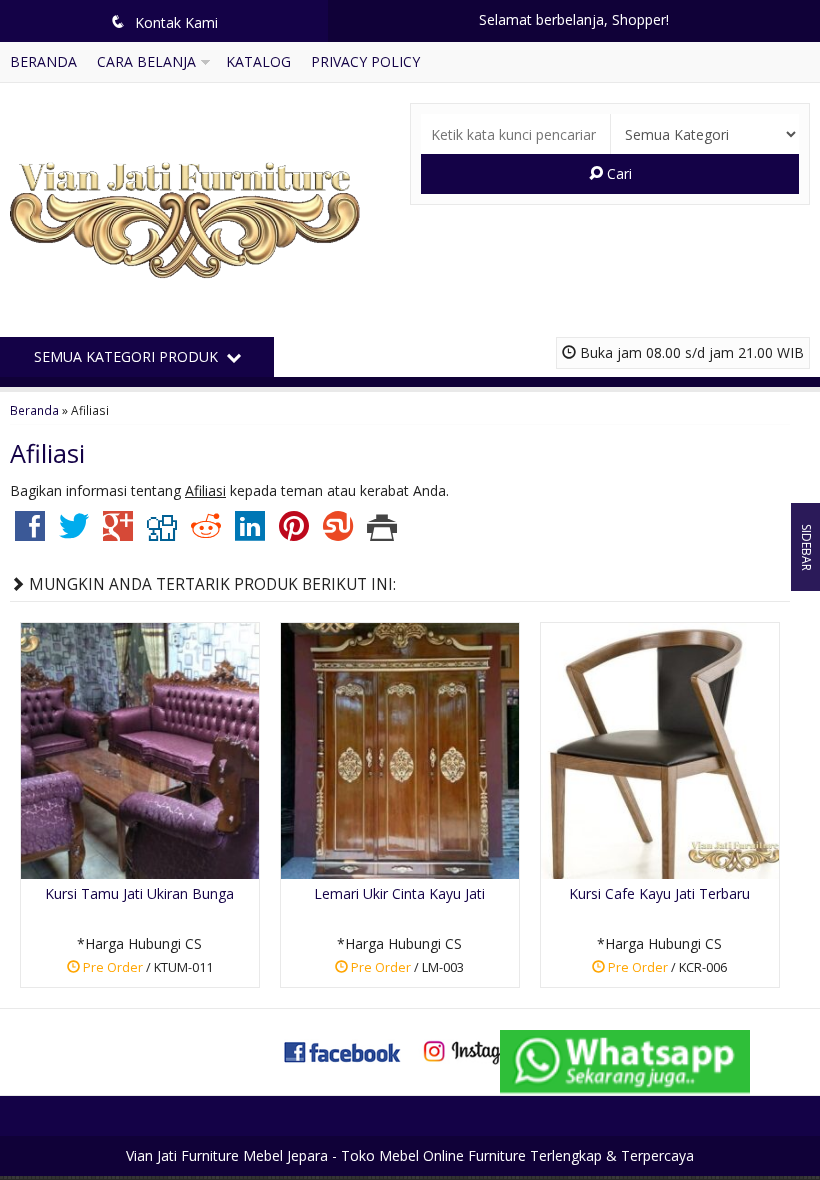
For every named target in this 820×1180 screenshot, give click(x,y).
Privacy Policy (365, 61)
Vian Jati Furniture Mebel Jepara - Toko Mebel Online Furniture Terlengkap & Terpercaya (410, 1155)
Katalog (258, 61)
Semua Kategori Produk (128, 356)
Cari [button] (617, 173)
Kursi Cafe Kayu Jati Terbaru (659, 893)
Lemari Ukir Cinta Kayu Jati (399, 893)
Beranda (43, 61)
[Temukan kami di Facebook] (343, 1050)
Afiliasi (47, 453)
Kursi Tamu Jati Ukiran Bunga (139, 893)
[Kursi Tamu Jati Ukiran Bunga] (140, 748)
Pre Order (146, 970)
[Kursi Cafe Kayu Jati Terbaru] (660, 748)
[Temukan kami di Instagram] (477, 1050)
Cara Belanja (146, 61)
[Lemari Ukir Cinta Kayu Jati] (400, 748)
